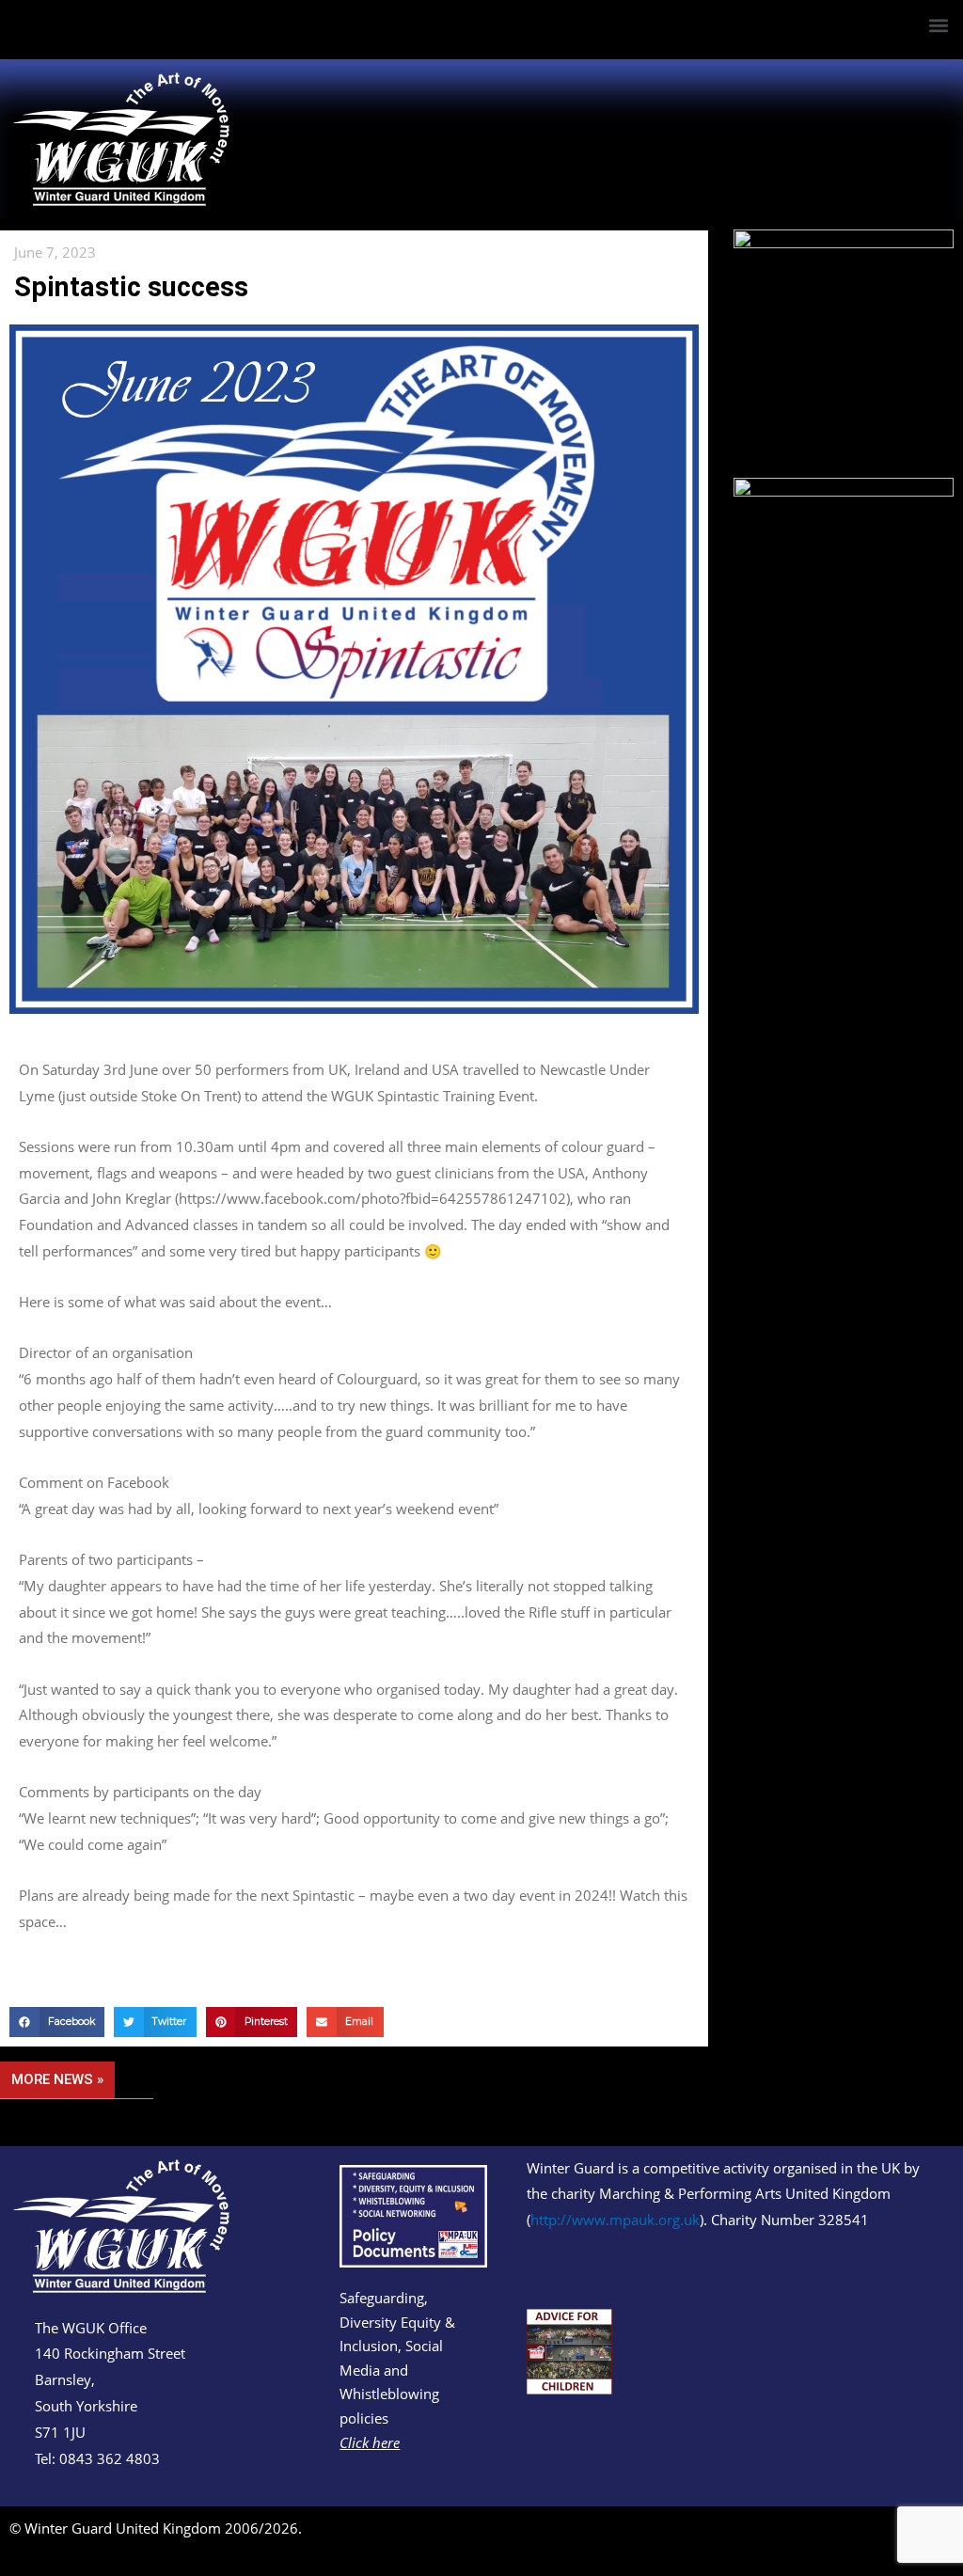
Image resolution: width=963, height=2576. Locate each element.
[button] (938, 25)
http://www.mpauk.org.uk (615, 2220)
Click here (370, 2442)
